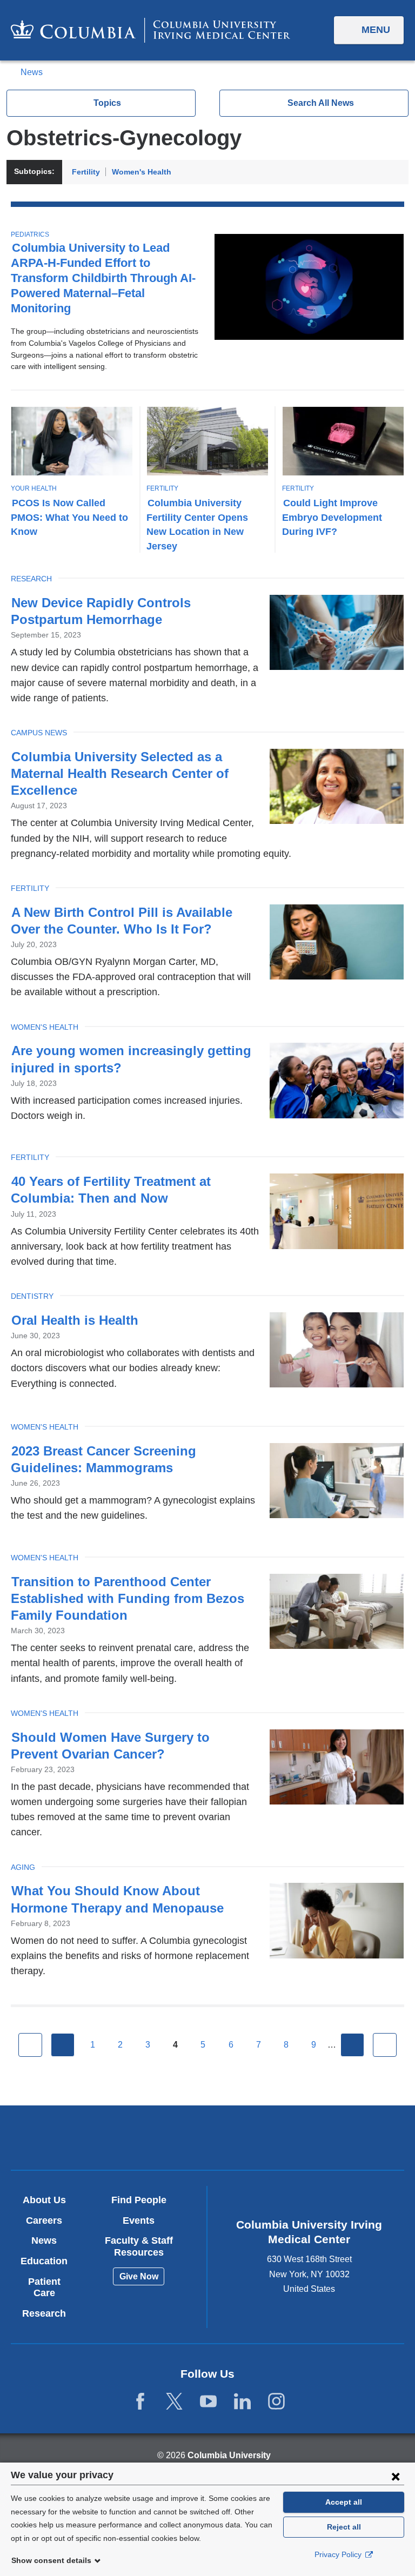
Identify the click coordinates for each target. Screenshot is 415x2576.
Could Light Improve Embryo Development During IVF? (332, 517)
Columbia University (229, 2455)
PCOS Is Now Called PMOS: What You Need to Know (69, 517)
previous (63, 2045)
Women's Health (142, 172)
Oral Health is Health (75, 1320)
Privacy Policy (339, 2554)
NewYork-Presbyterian (272, 2139)
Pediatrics (30, 234)
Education (44, 2261)
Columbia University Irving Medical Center (143, 2138)
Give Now (139, 2276)
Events (139, 2221)
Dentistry (32, 1296)
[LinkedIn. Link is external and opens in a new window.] (242, 2402)
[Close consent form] (396, 2476)
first (30, 2045)
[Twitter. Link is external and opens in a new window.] (174, 2402)
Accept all (344, 2502)
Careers (44, 2221)
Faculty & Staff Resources (139, 2246)
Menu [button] (376, 30)
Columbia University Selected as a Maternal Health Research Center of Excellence (120, 773)
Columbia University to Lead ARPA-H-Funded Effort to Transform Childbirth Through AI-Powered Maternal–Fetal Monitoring (103, 278)
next (352, 2045)
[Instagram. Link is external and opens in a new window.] (276, 2402)
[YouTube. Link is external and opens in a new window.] (208, 2402)
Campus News (39, 733)
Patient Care (44, 2287)
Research (31, 579)
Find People (139, 2200)
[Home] (150, 30)
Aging (23, 1867)
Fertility (86, 172)
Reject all (344, 2527)
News (32, 72)
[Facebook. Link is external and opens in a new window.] (140, 2402)
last (385, 2045)
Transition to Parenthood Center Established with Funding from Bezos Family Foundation (128, 1598)
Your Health (34, 488)
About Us (44, 2200)
